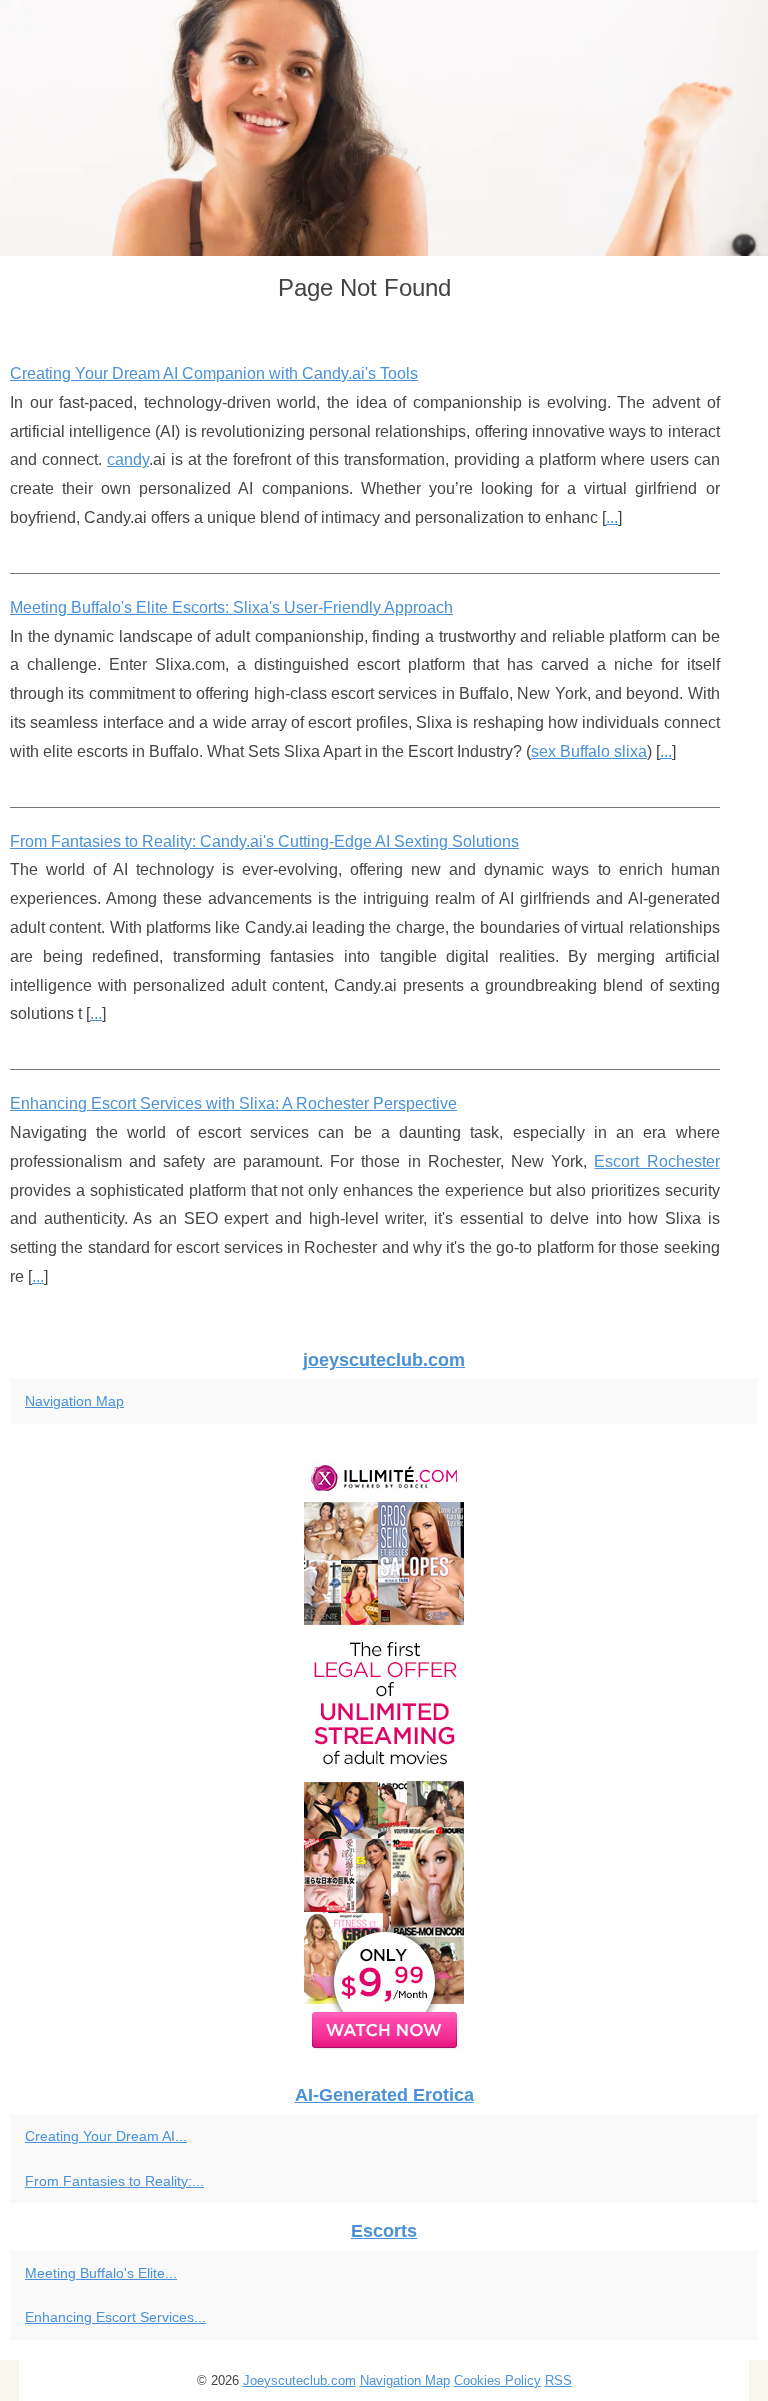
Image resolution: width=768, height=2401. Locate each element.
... (612, 517)
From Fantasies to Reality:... (114, 2181)
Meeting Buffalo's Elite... (101, 2273)
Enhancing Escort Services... (115, 2317)
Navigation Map (74, 1401)
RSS (558, 2380)
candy (128, 459)
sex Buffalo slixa (589, 751)
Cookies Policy (497, 2380)
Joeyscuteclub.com (299, 2380)
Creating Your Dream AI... (106, 2136)
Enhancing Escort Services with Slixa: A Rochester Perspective (233, 1103)
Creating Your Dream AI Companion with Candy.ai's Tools (214, 373)
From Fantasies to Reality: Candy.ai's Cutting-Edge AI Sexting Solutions (264, 841)
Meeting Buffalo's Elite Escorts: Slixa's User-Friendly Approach (231, 607)
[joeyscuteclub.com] (384, 128)
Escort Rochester (656, 1161)
